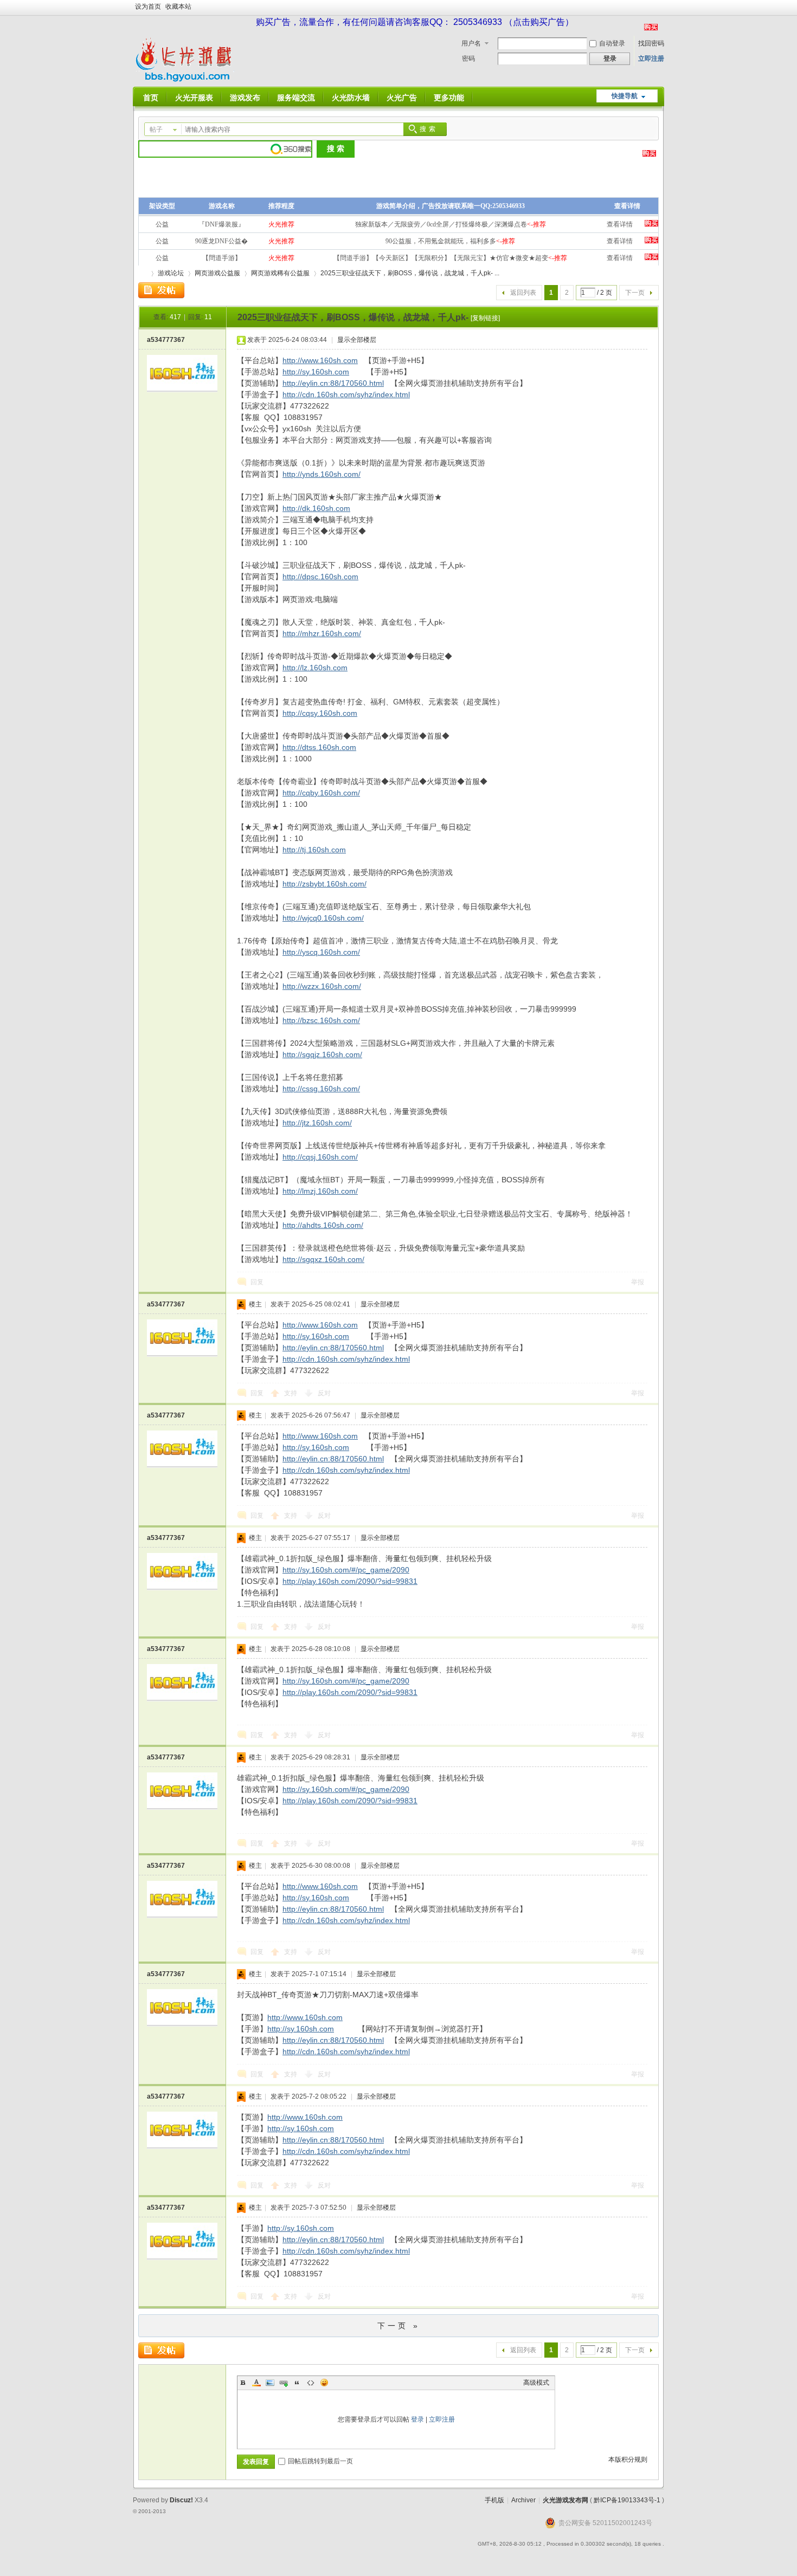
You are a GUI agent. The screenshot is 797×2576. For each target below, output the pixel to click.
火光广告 (402, 98)
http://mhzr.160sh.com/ (322, 633)
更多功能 (449, 98)
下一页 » (399, 2326)
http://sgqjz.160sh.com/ (322, 1054)
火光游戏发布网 (565, 2500)
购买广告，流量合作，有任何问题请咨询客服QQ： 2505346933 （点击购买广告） (415, 22)
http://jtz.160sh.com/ (317, 1123)
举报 (638, 1282)
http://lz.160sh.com (315, 668)
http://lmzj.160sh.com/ (320, 1191)
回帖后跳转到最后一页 (320, 2461)
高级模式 (536, 2383)
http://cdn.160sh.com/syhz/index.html (346, 394)
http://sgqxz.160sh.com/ (323, 1259)
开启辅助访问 (661, 8)
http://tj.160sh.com (314, 850)
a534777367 (166, 340)
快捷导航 (625, 96)
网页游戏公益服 (217, 273)
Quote (297, 2383)
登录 (417, 2419)
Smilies (324, 2383)
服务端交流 (296, 98)
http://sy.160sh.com (316, 372)
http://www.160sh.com (320, 360)
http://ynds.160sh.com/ (322, 474)
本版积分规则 (628, 2460)
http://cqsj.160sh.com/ (320, 1157)
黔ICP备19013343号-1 (627, 2500)
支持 (291, 1393)
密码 (468, 59)
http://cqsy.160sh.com (320, 713)
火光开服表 (194, 98)
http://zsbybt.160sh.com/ (324, 884)
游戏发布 (245, 98)
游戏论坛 (171, 273)
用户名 (471, 43)
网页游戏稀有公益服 (280, 273)
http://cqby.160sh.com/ (321, 793)
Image (270, 2383)
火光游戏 (143, 273)
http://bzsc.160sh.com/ (321, 1020)
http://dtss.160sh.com (319, 747)
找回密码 (651, 43)
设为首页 (148, 7)
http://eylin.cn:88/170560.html (333, 383)
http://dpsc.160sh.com (320, 577)
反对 (324, 1393)
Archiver (523, 2500)
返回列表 (523, 293)
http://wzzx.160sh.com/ (322, 986)
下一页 (635, 293)
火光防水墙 (351, 98)
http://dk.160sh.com (316, 508)
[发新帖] (161, 290)
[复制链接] (485, 318)
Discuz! (181, 2500)
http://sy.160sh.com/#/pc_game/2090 (346, 1570)
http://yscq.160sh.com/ (321, 952)
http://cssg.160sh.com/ (321, 1089)
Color (256, 2383)
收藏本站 (178, 7)
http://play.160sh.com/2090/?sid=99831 (350, 1581)
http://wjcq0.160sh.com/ (323, 918)
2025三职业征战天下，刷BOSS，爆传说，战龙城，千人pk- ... (410, 273)
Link (284, 2383)
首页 (151, 98)
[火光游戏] (186, 80)
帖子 (156, 130)
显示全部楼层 (357, 340)
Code (311, 2383)
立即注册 (651, 59)
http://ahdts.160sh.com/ (323, 1225)
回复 (257, 1282)
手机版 (494, 2500)
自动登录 (612, 43)
